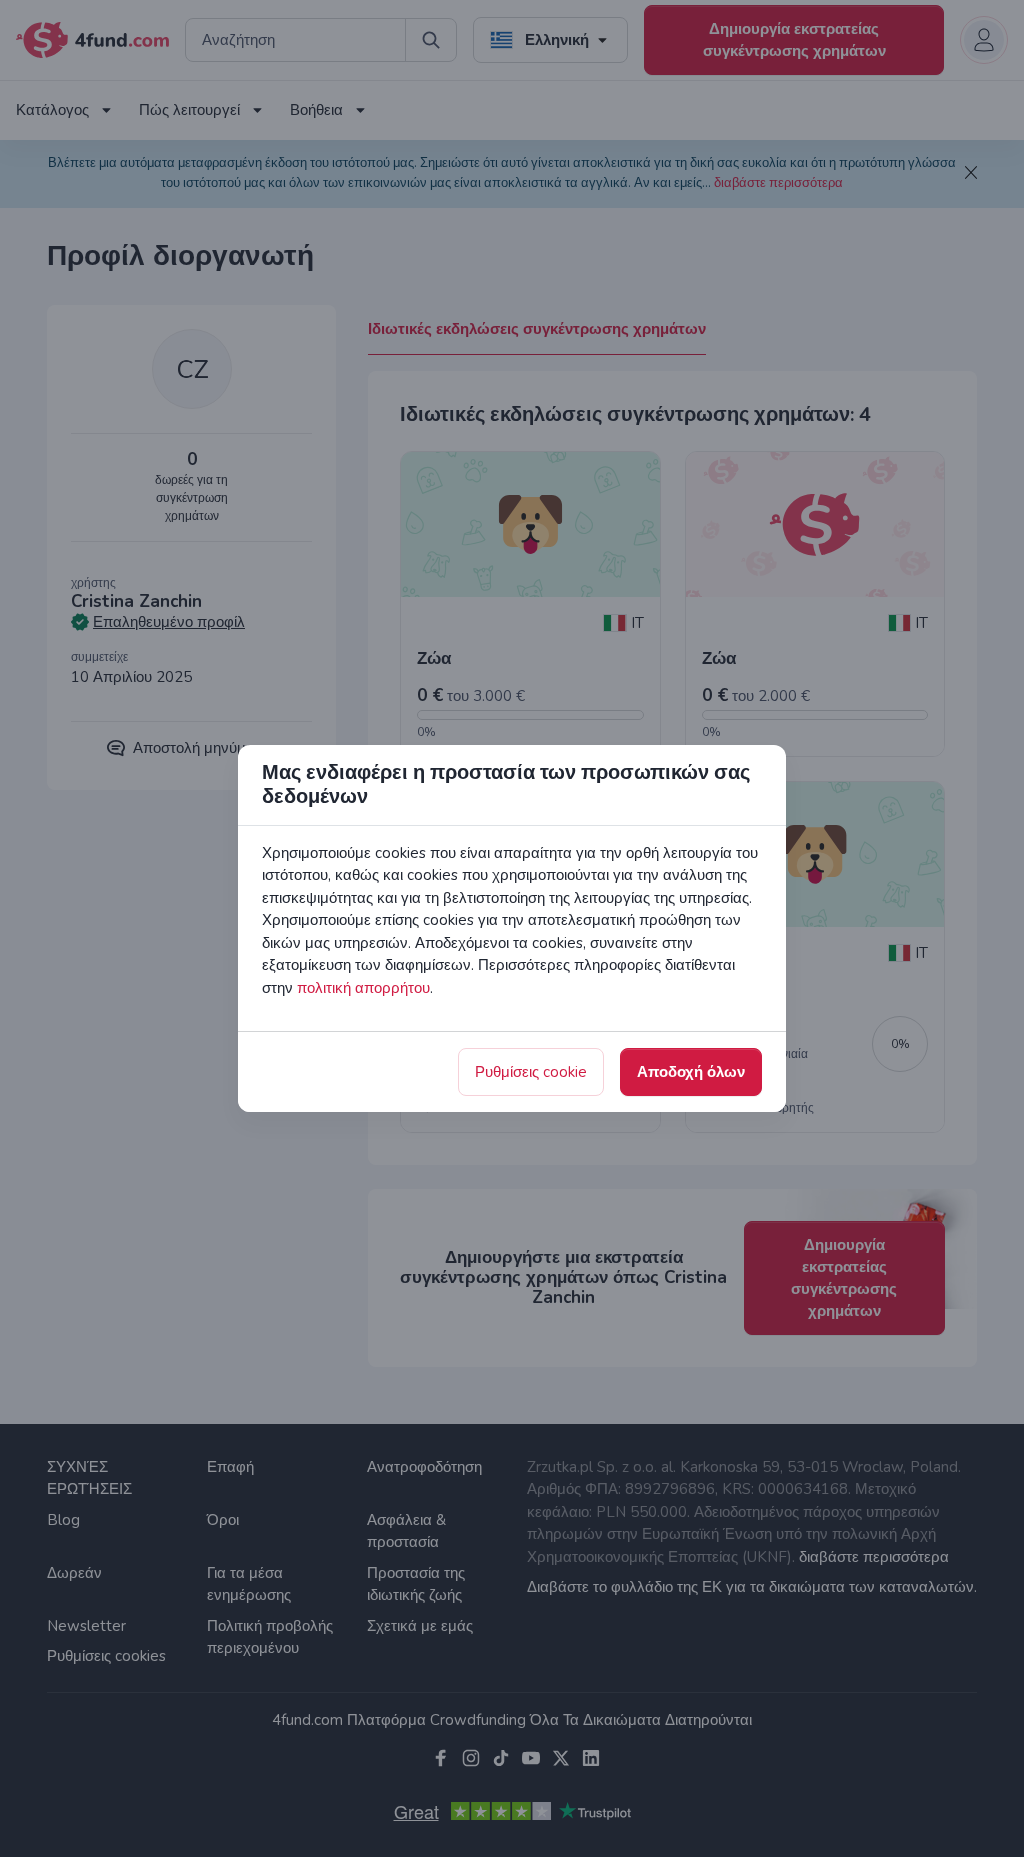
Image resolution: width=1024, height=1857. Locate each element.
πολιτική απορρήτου (363, 988)
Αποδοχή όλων (691, 1072)
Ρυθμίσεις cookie (531, 1072)
